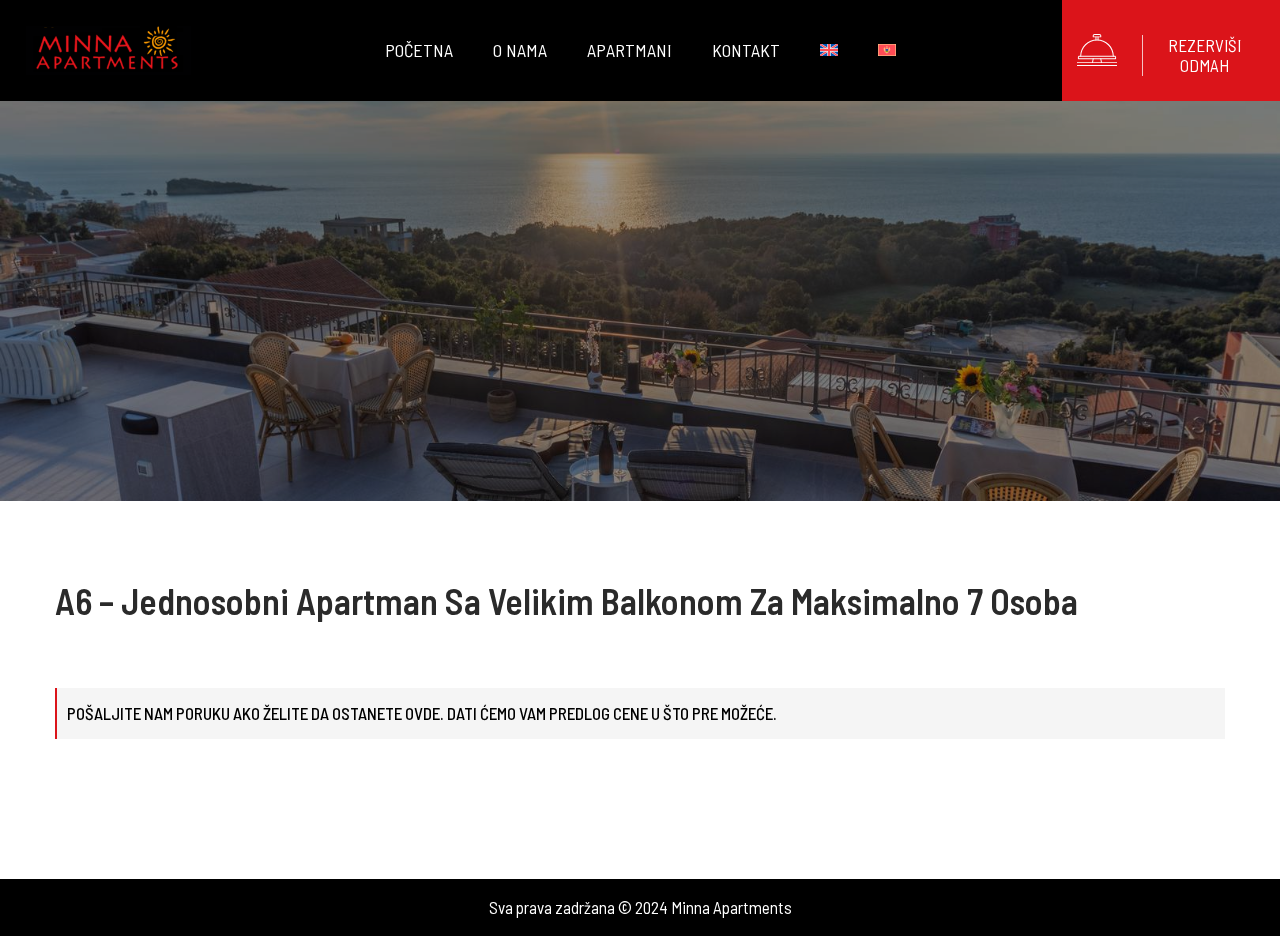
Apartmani (629, 50)
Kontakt (746, 50)
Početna (419, 50)
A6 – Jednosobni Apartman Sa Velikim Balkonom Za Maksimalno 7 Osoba (566, 600)
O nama (520, 50)
